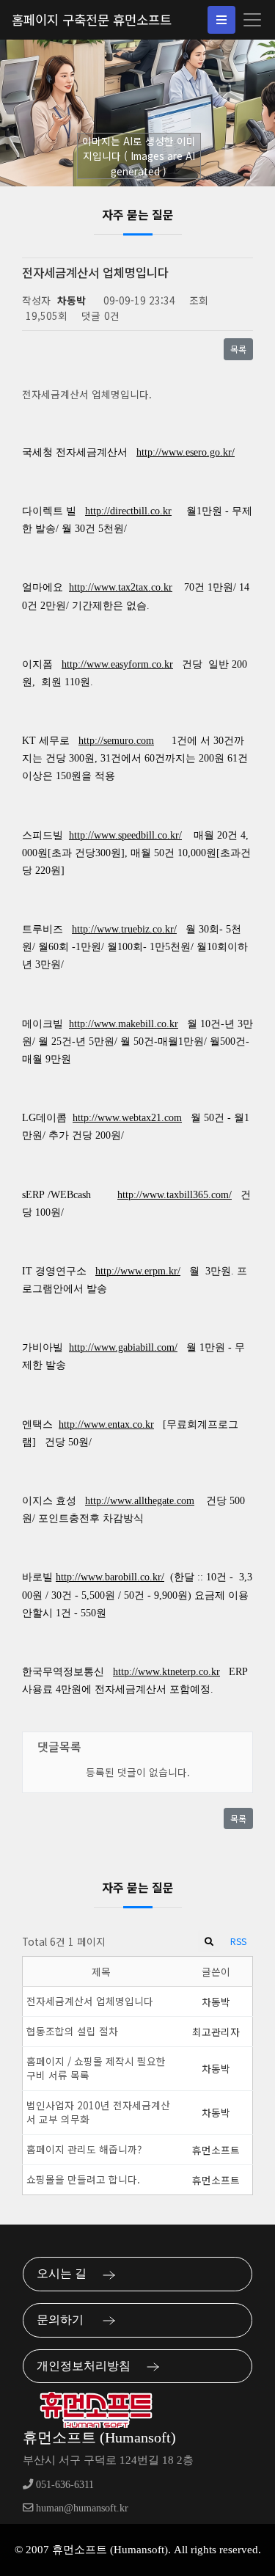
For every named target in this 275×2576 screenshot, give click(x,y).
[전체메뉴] (221, 20)
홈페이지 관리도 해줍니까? (84, 2149)
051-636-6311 (63, 2484)
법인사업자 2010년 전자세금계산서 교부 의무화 (98, 2112)
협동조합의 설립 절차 (72, 2031)
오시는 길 (66, 2273)
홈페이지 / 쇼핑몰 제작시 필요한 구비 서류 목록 (96, 2068)
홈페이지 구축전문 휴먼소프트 (92, 19)
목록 (238, 349)
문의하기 (66, 2320)
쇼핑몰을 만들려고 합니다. (83, 2179)
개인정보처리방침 (88, 2366)
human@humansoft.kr (81, 2508)
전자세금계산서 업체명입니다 (90, 2001)
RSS (238, 1941)
